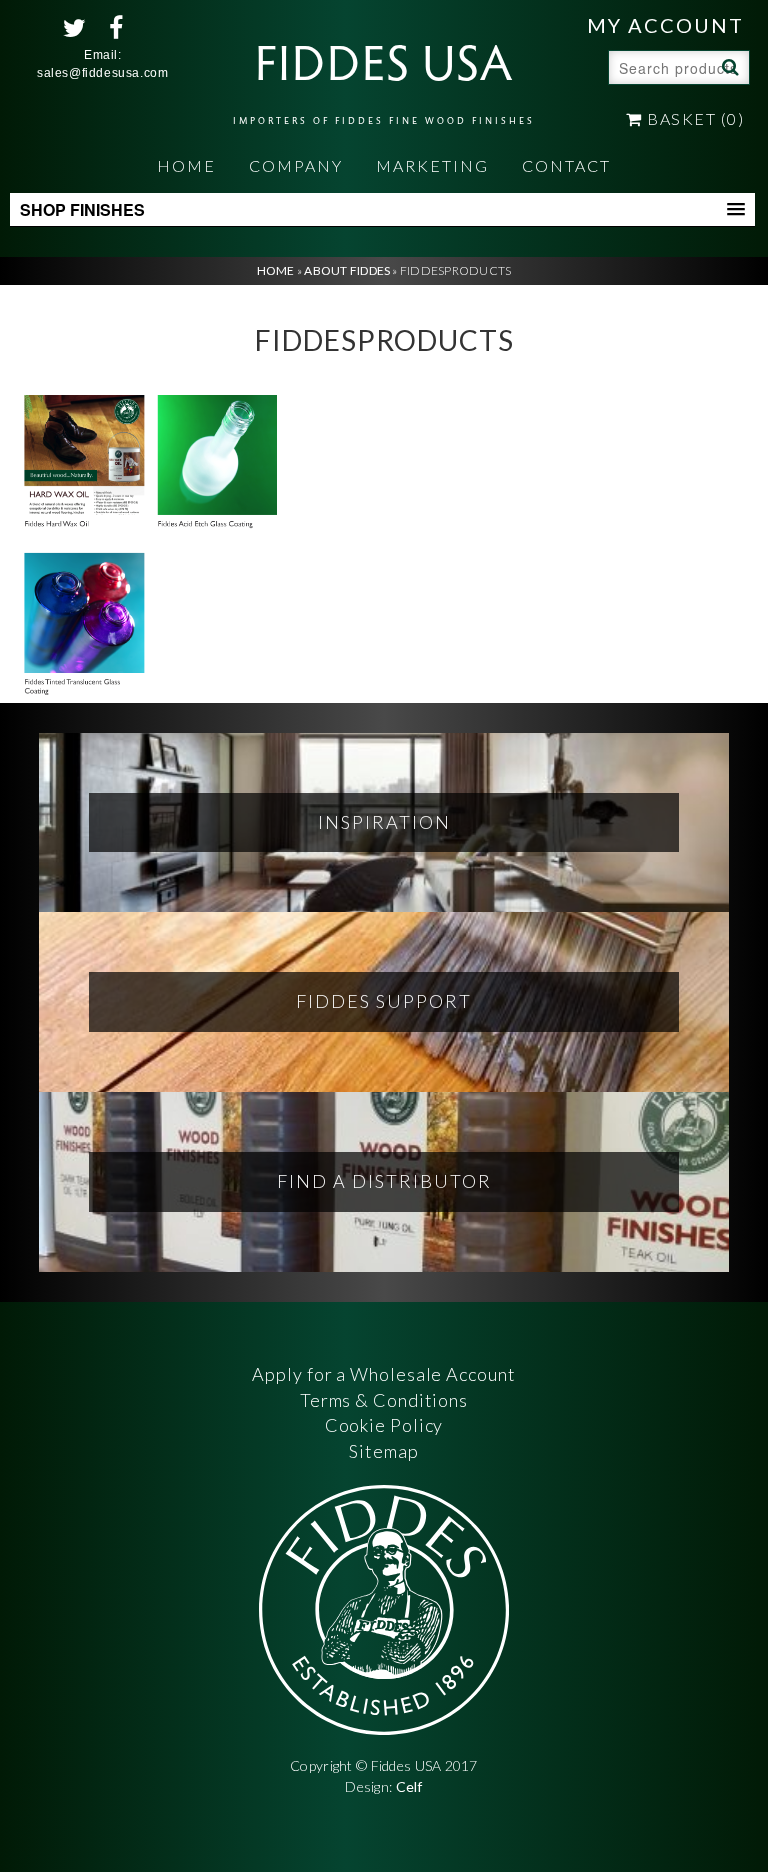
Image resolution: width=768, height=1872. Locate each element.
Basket (693, 118)
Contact (566, 165)
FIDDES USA (384, 76)
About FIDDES (347, 270)
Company (296, 165)
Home (186, 165)
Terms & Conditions (384, 1400)
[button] (382, 210)
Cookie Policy (384, 1425)
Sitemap (383, 1451)
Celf (409, 1786)
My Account (665, 25)
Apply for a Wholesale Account (383, 1374)
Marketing (432, 165)
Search (728, 66)
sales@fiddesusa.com (102, 73)
